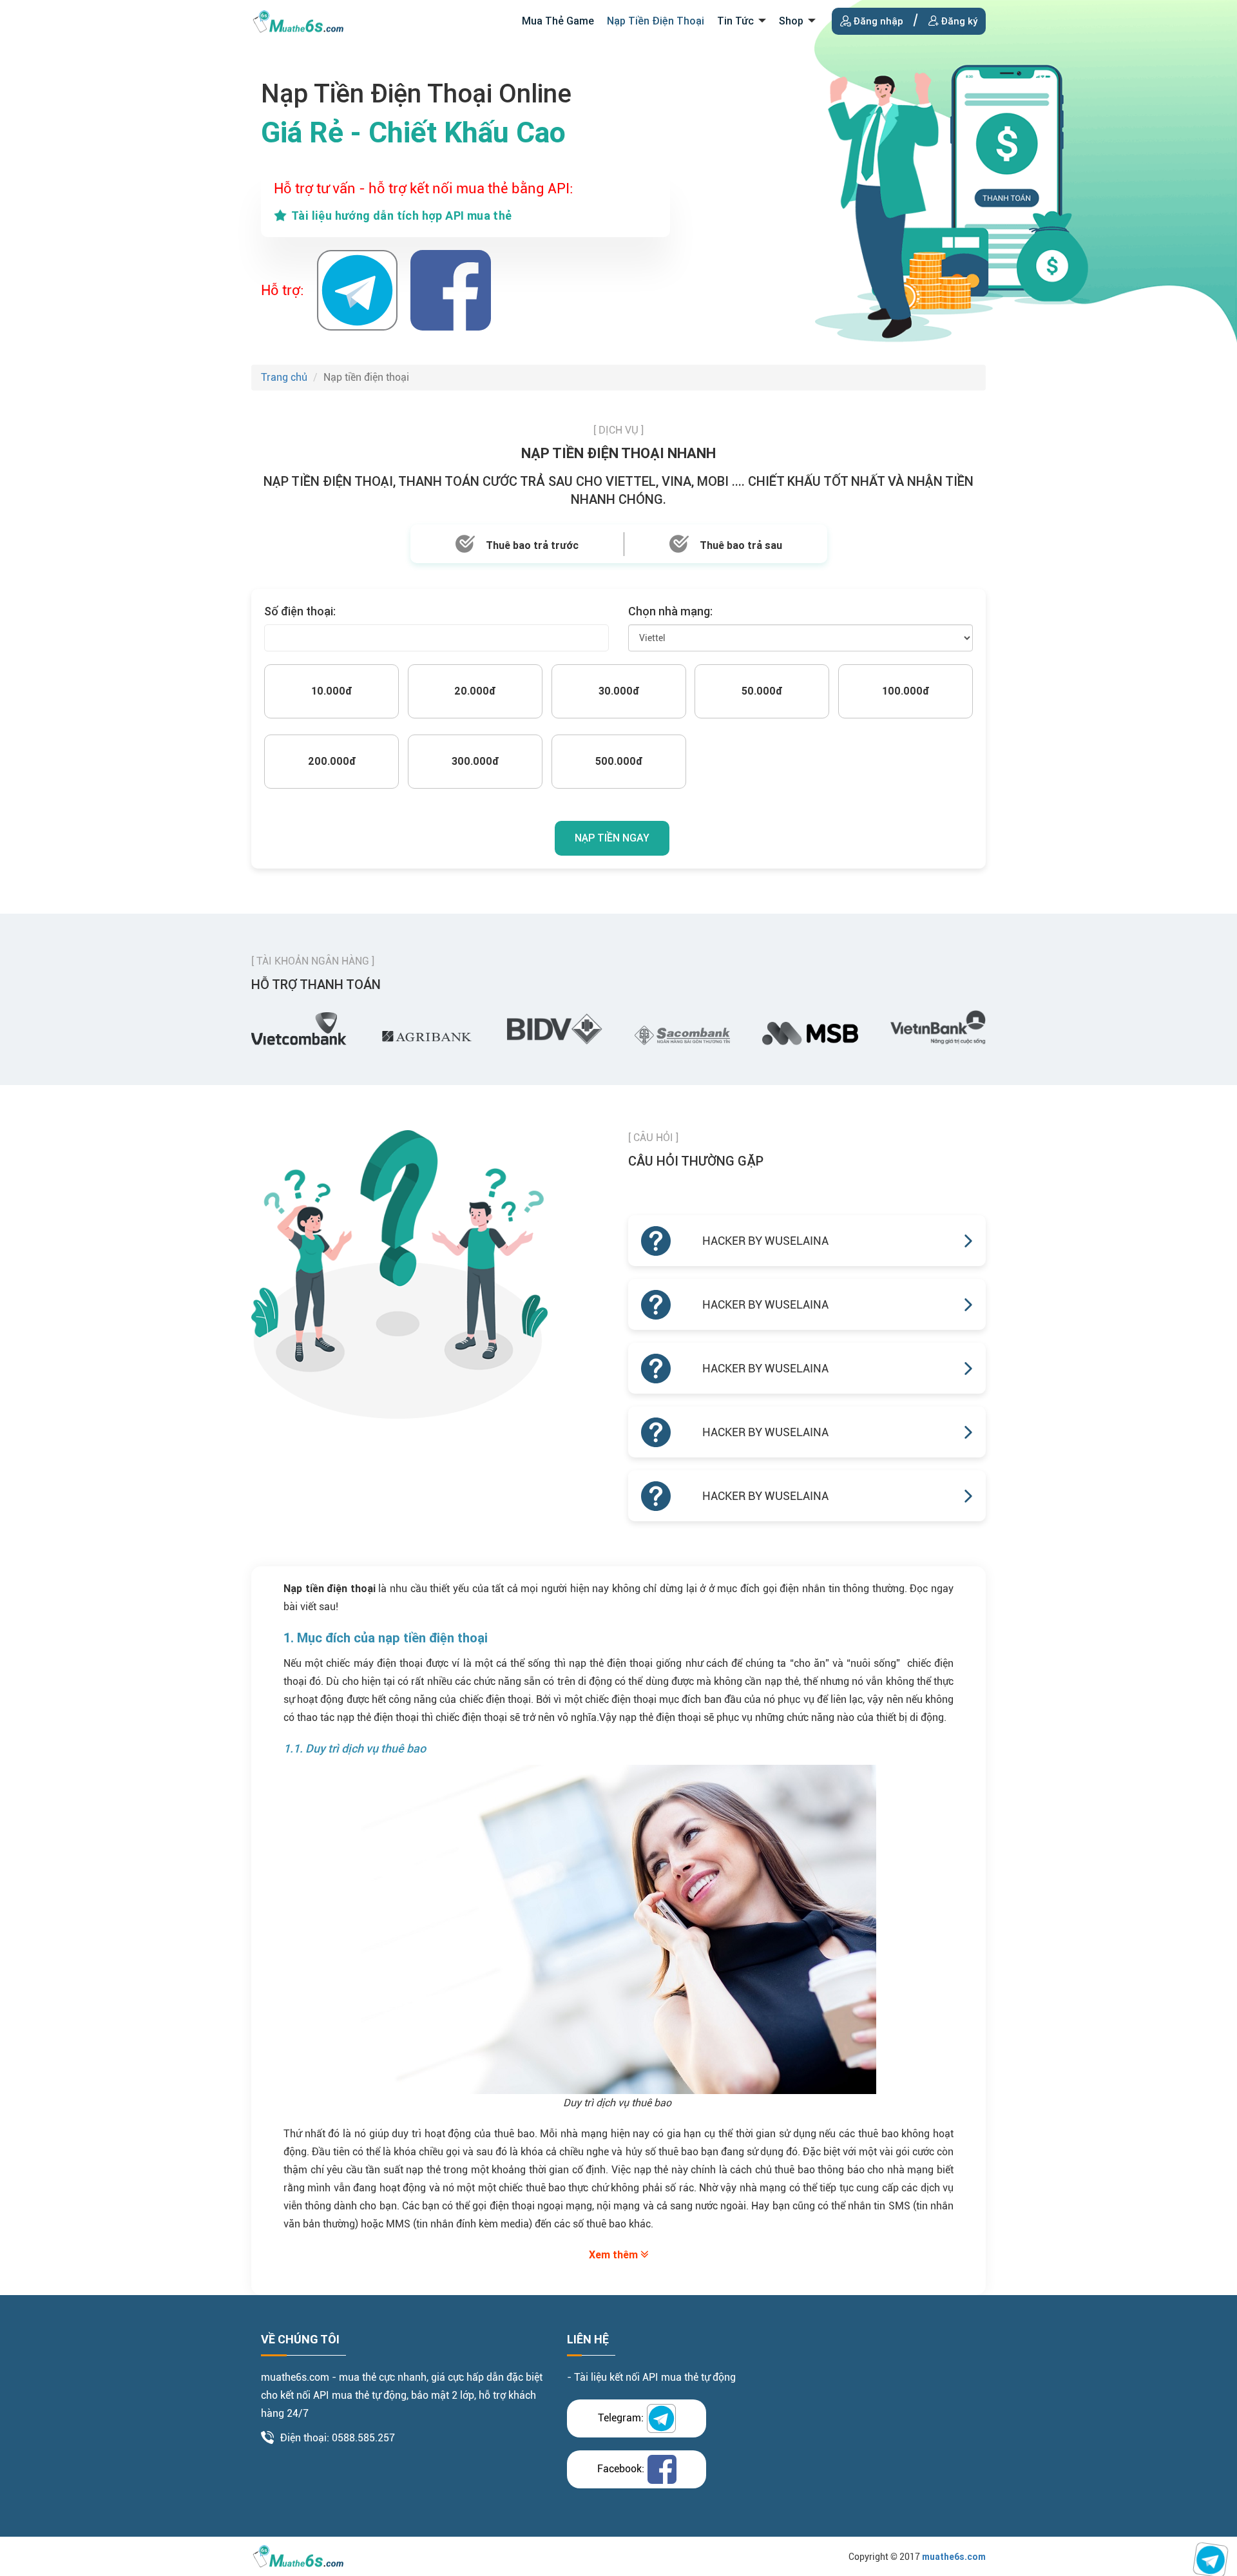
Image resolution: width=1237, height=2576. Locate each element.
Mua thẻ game (558, 21)
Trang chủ (284, 377)
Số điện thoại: (300, 611)
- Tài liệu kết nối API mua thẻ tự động (651, 2377)
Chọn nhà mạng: (670, 611)
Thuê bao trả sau (741, 545)
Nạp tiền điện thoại (656, 21)
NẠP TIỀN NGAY (612, 838)
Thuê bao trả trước (532, 545)
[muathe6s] (298, 20)
